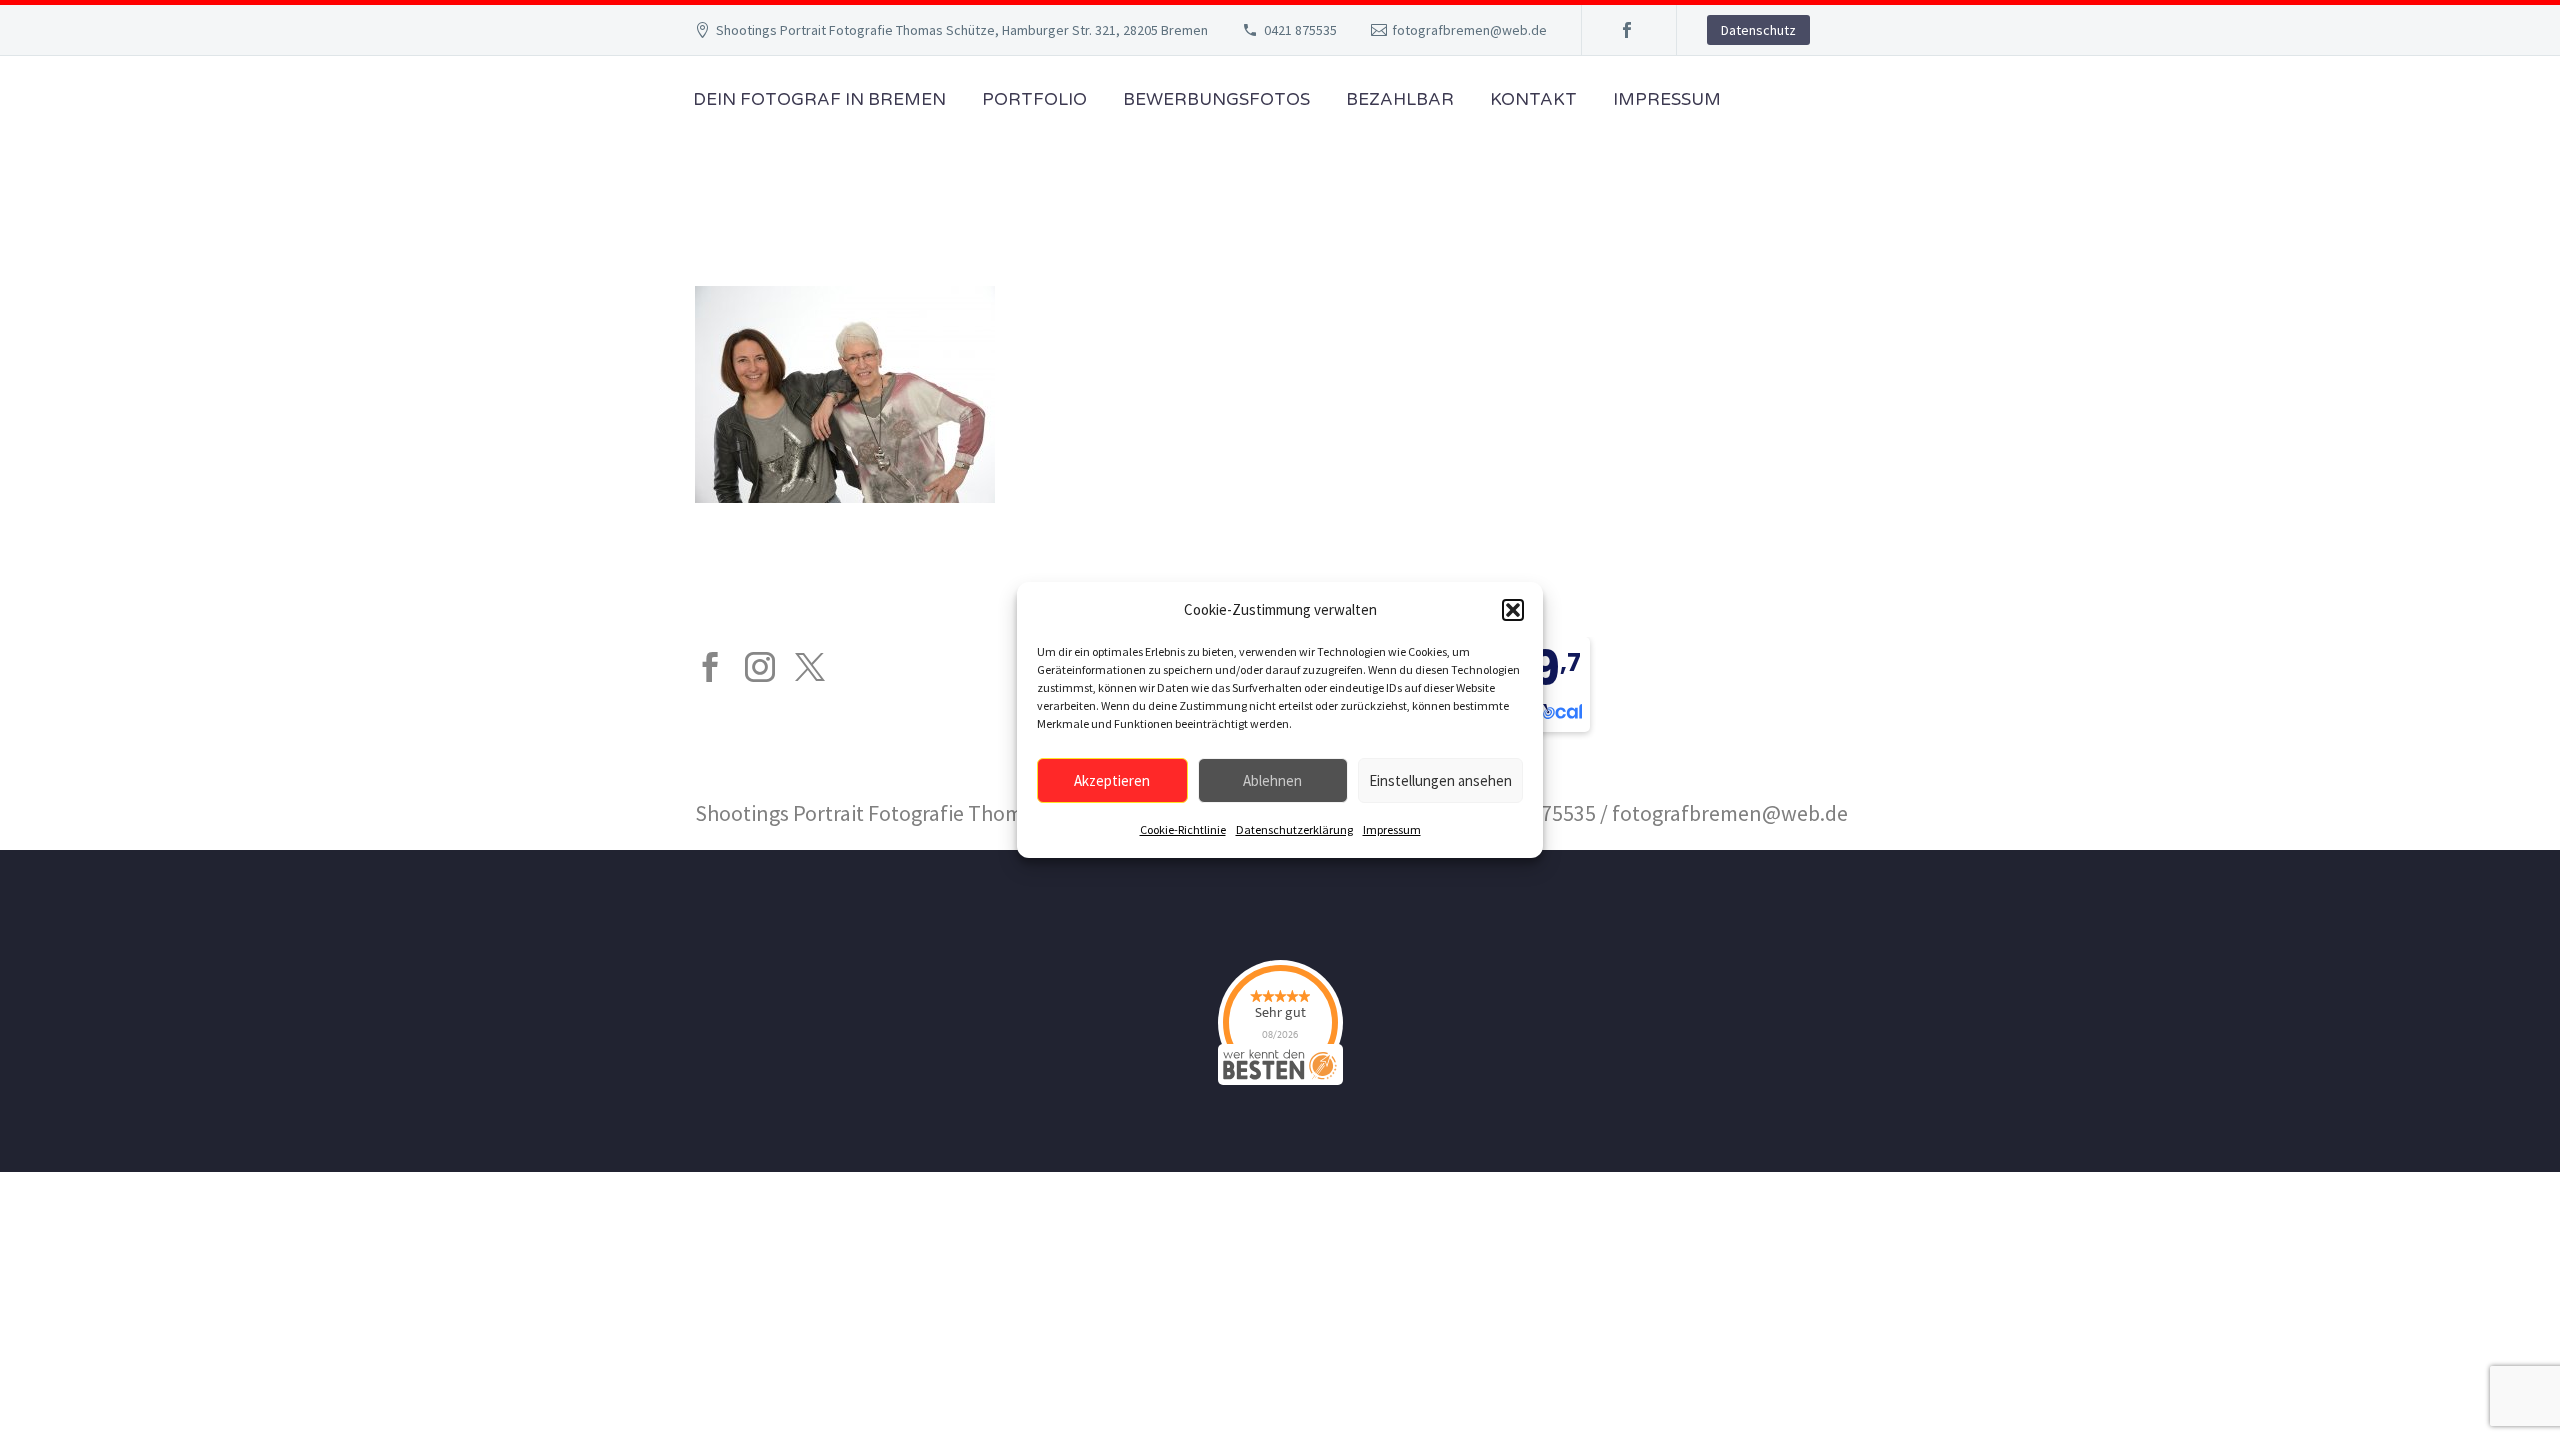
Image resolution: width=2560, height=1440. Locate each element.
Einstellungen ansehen (1440, 780)
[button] (1513, 610)
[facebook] (710, 667)
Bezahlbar (1400, 99)
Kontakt (1533, 99)
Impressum (1392, 829)
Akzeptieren (1112, 780)
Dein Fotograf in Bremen (819, 99)
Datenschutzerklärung (1294, 829)
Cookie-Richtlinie (1183, 829)
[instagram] (760, 667)
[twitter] (810, 667)
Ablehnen (1272, 780)
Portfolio (1034, 99)
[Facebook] (1627, 30)
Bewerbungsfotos (1216, 99)
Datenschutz (1758, 30)
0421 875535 (1300, 30)
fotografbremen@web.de (1469, 30)
